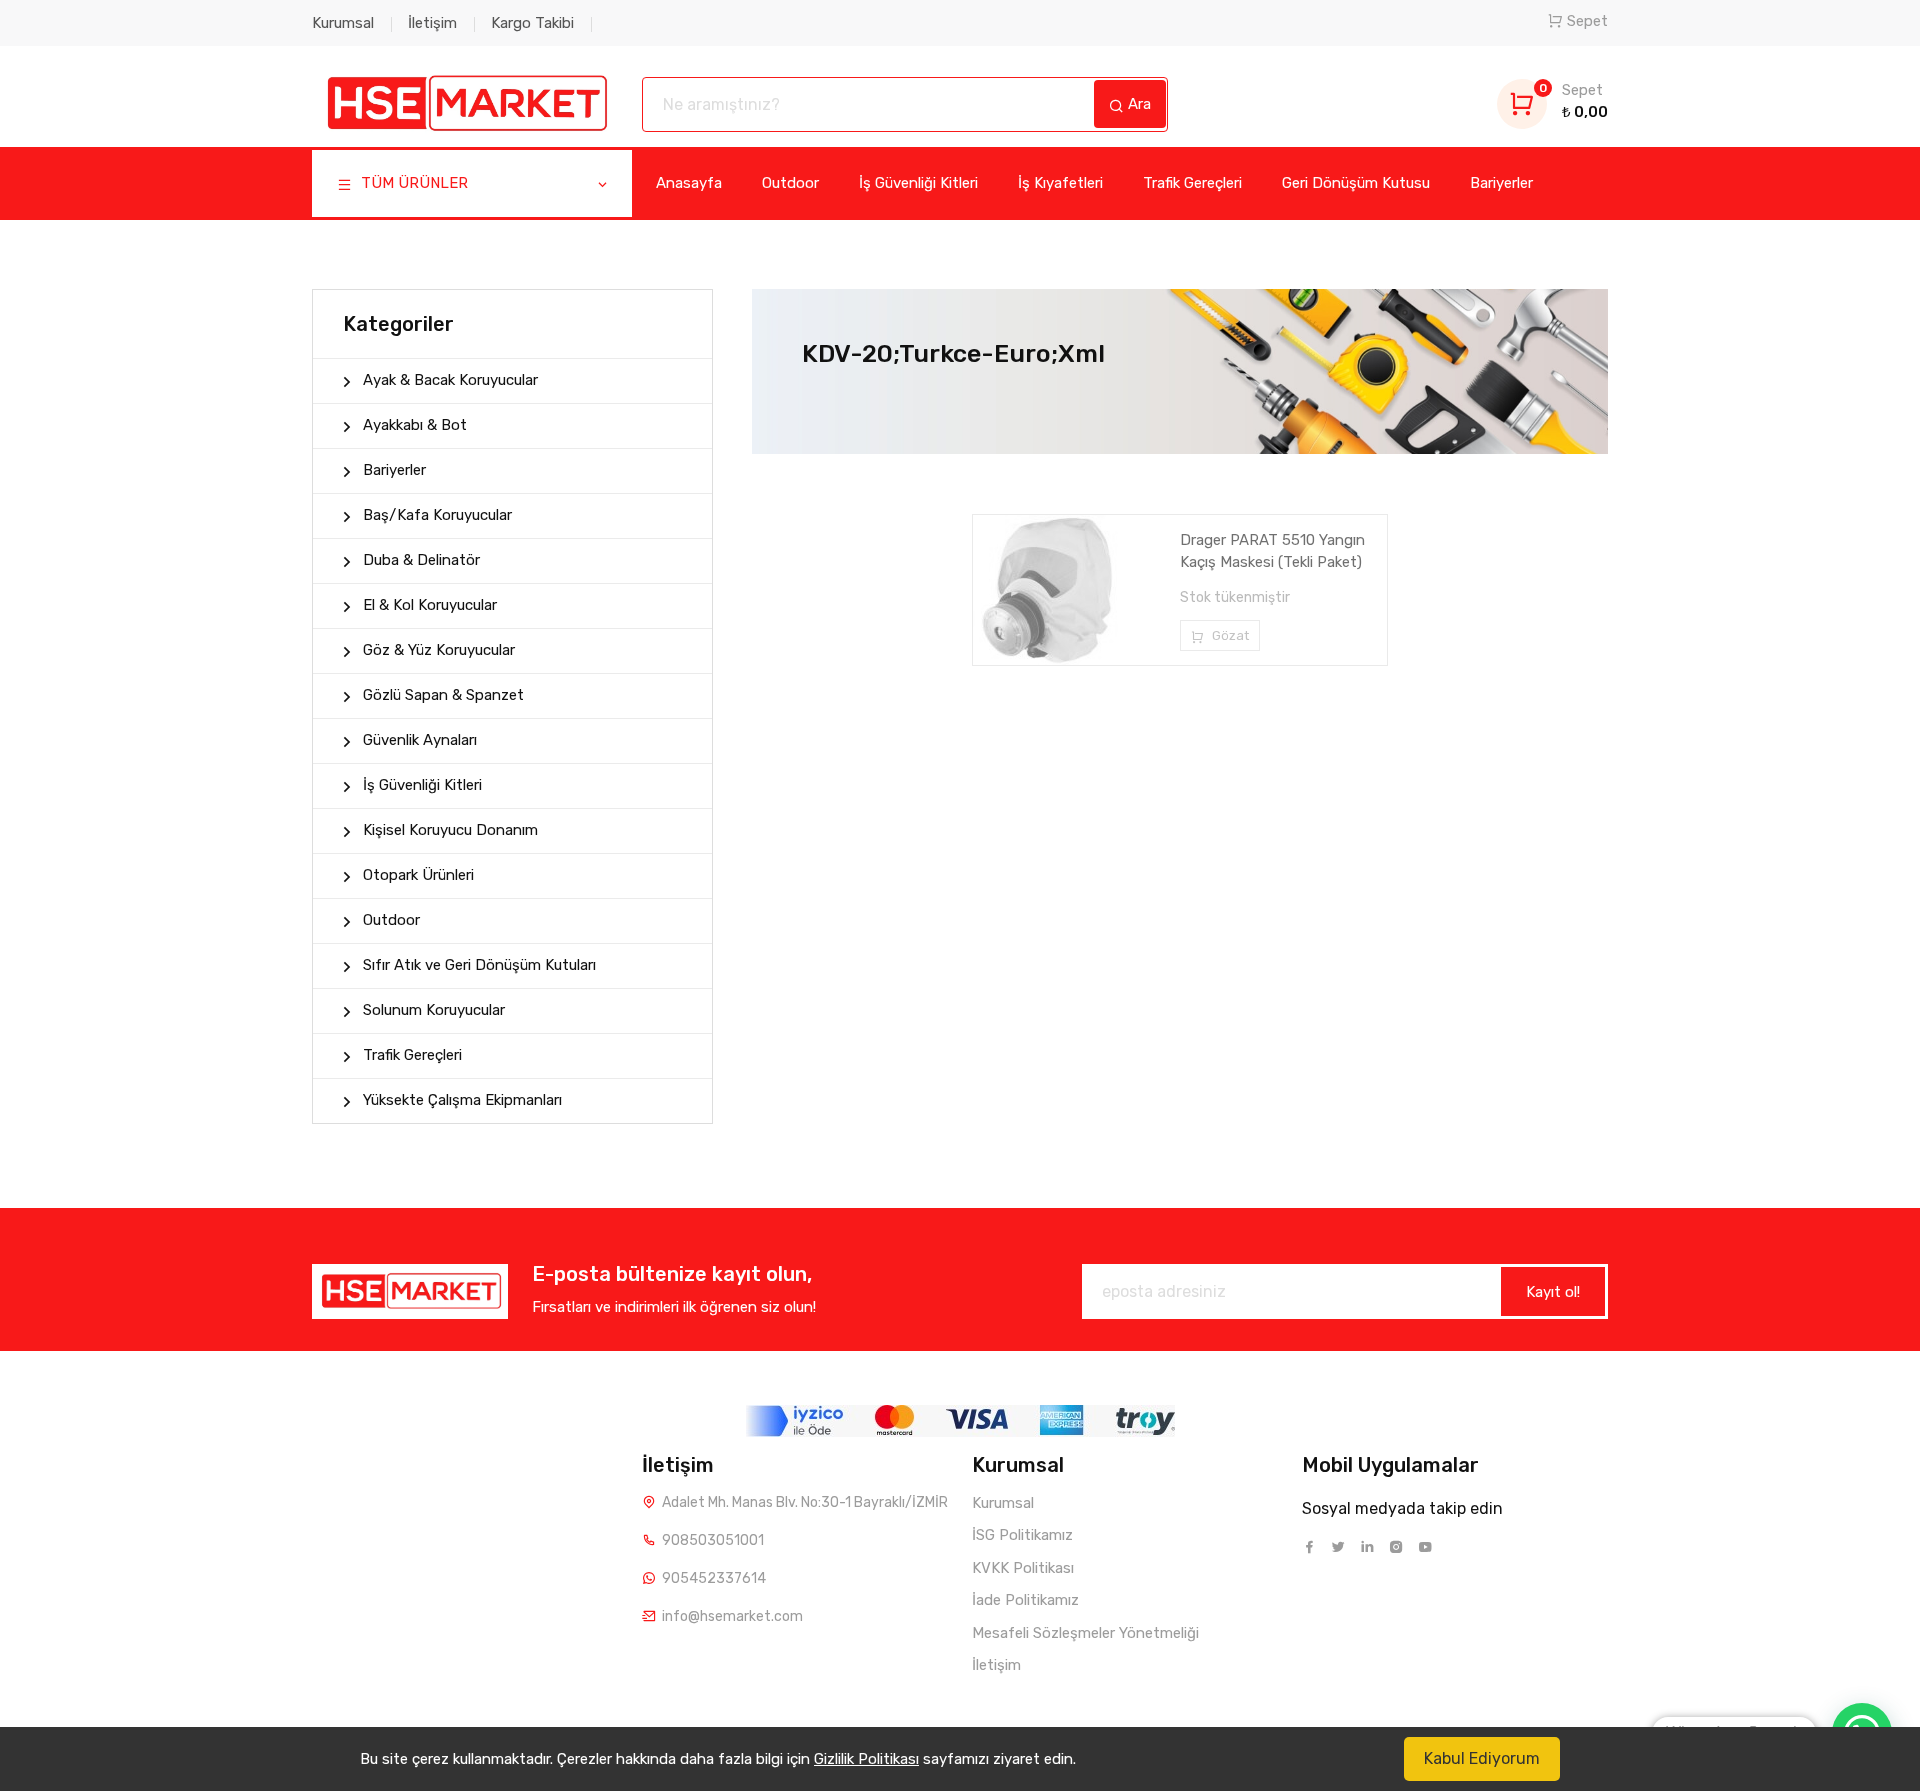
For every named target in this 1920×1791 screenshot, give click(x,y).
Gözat (1229, 635)
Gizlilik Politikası (866, 1759)
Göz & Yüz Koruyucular (439, 650)
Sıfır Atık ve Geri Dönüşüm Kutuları (479, 965)
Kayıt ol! (1553, 1292)
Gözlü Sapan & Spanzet (443, 695)
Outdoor (790, 183)
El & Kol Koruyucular (430, 605)
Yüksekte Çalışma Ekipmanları (462, 1100)
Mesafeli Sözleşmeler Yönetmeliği (1085, 1633)
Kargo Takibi (532, 23)
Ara (1137, 104)
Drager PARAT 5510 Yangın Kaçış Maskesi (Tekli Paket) (1272, 551)
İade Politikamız (1025, 1600)
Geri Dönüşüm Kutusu (1356, 183)
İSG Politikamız (1022, 1535)
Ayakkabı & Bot (415, 425)
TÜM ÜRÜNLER (412, 183)
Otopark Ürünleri (418, 875)
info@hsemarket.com (732, 1616)
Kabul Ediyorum (1482, 1758)
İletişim (432, 23)
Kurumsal (343, 23)
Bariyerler (1501, 183)
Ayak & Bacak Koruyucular (450, 380)
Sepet (1587, 21)
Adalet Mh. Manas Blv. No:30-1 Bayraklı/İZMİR (805, 1502)
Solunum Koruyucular (434, 1010)
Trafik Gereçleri (1192, 183)
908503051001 (713, 1540)
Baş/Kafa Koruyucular (437, 515)
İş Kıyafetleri (1060, 183)
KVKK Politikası (1023, 1568)
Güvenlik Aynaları (420, 740)
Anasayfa (689, 183)
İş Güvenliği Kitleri (918, 183)
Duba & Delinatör (421, 560)
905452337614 (714, 1578)
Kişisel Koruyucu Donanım (450, 830)
